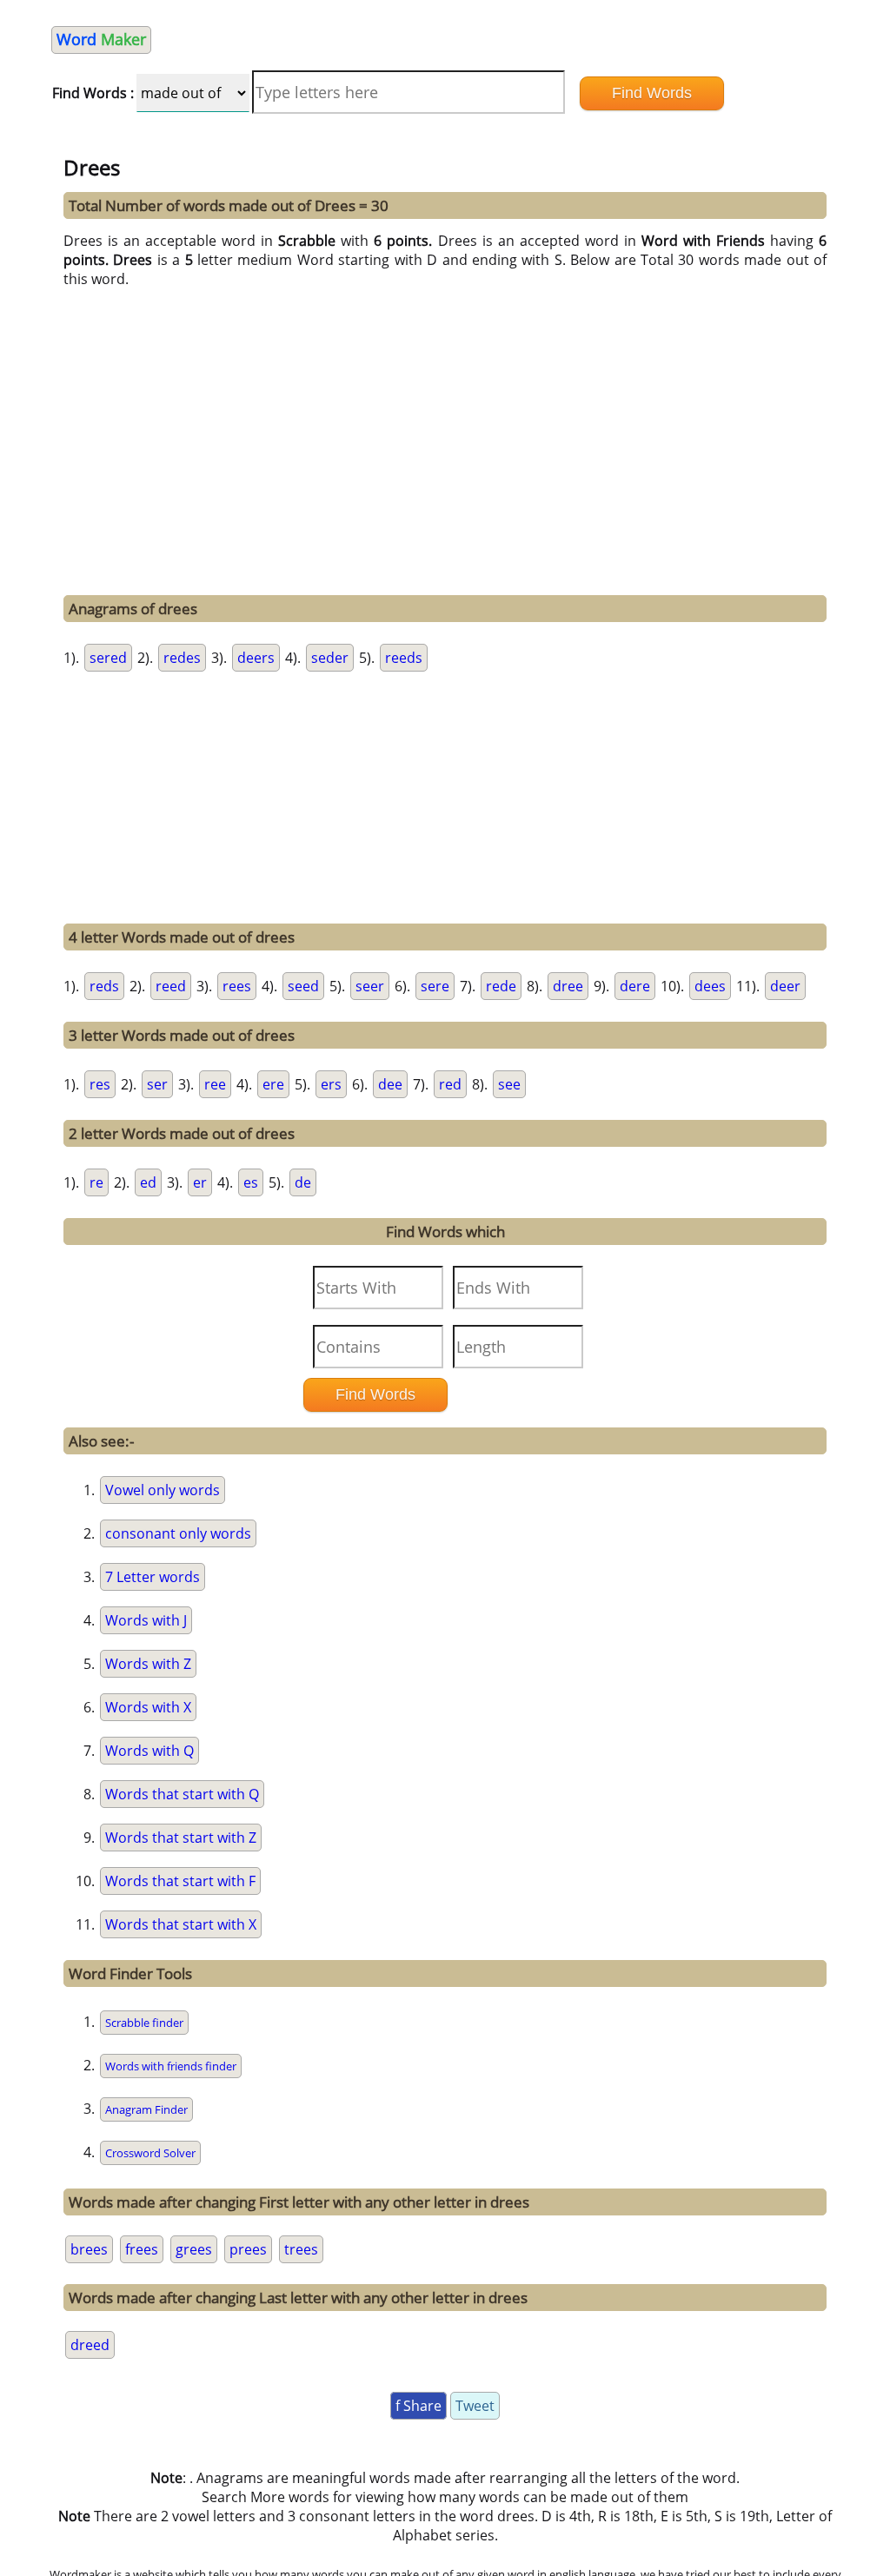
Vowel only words (163, 1490)
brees (89, 2249)
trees (301, 2249)
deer (785, 986)
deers (256, 658)
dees (710, 986)
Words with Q (149, 1751)
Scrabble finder (144, 2023)
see (509, 1084)
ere (273, 1084)
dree (568, 986)
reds (104, 986)
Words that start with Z (181, 1838)
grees (194, 2249)
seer (370, 986)
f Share (418, 2406)
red (450, 1084)
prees (248, 2249)
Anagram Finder (146, 2109)
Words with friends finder (171, 2066)
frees (142, 2249)
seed (303, 986)
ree (215, 1084)
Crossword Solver (150, 2153)
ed (148, 1182)
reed (171, 986)
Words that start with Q (182, 1794)
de (303, 1182)
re (96, 1182)
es (251, 1182)
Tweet (475, 2406)
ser (157, 1084)
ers (331, 1084)
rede (501, 986)
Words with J (146, 1620)
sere (435, 986)
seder (330, 658)
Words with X (148, 1707)
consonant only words (178, 1533)
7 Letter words (153, 1577)
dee (390, 1084)
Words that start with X (181, 1924)
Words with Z (148, 1664)
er (200, 1182)
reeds (404, 658)
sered (108, 658)
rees (237, 986)
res (100, 1084)
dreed (90, 2345)
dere (635, 986)
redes (182, 658)
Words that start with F (180, 1881)
